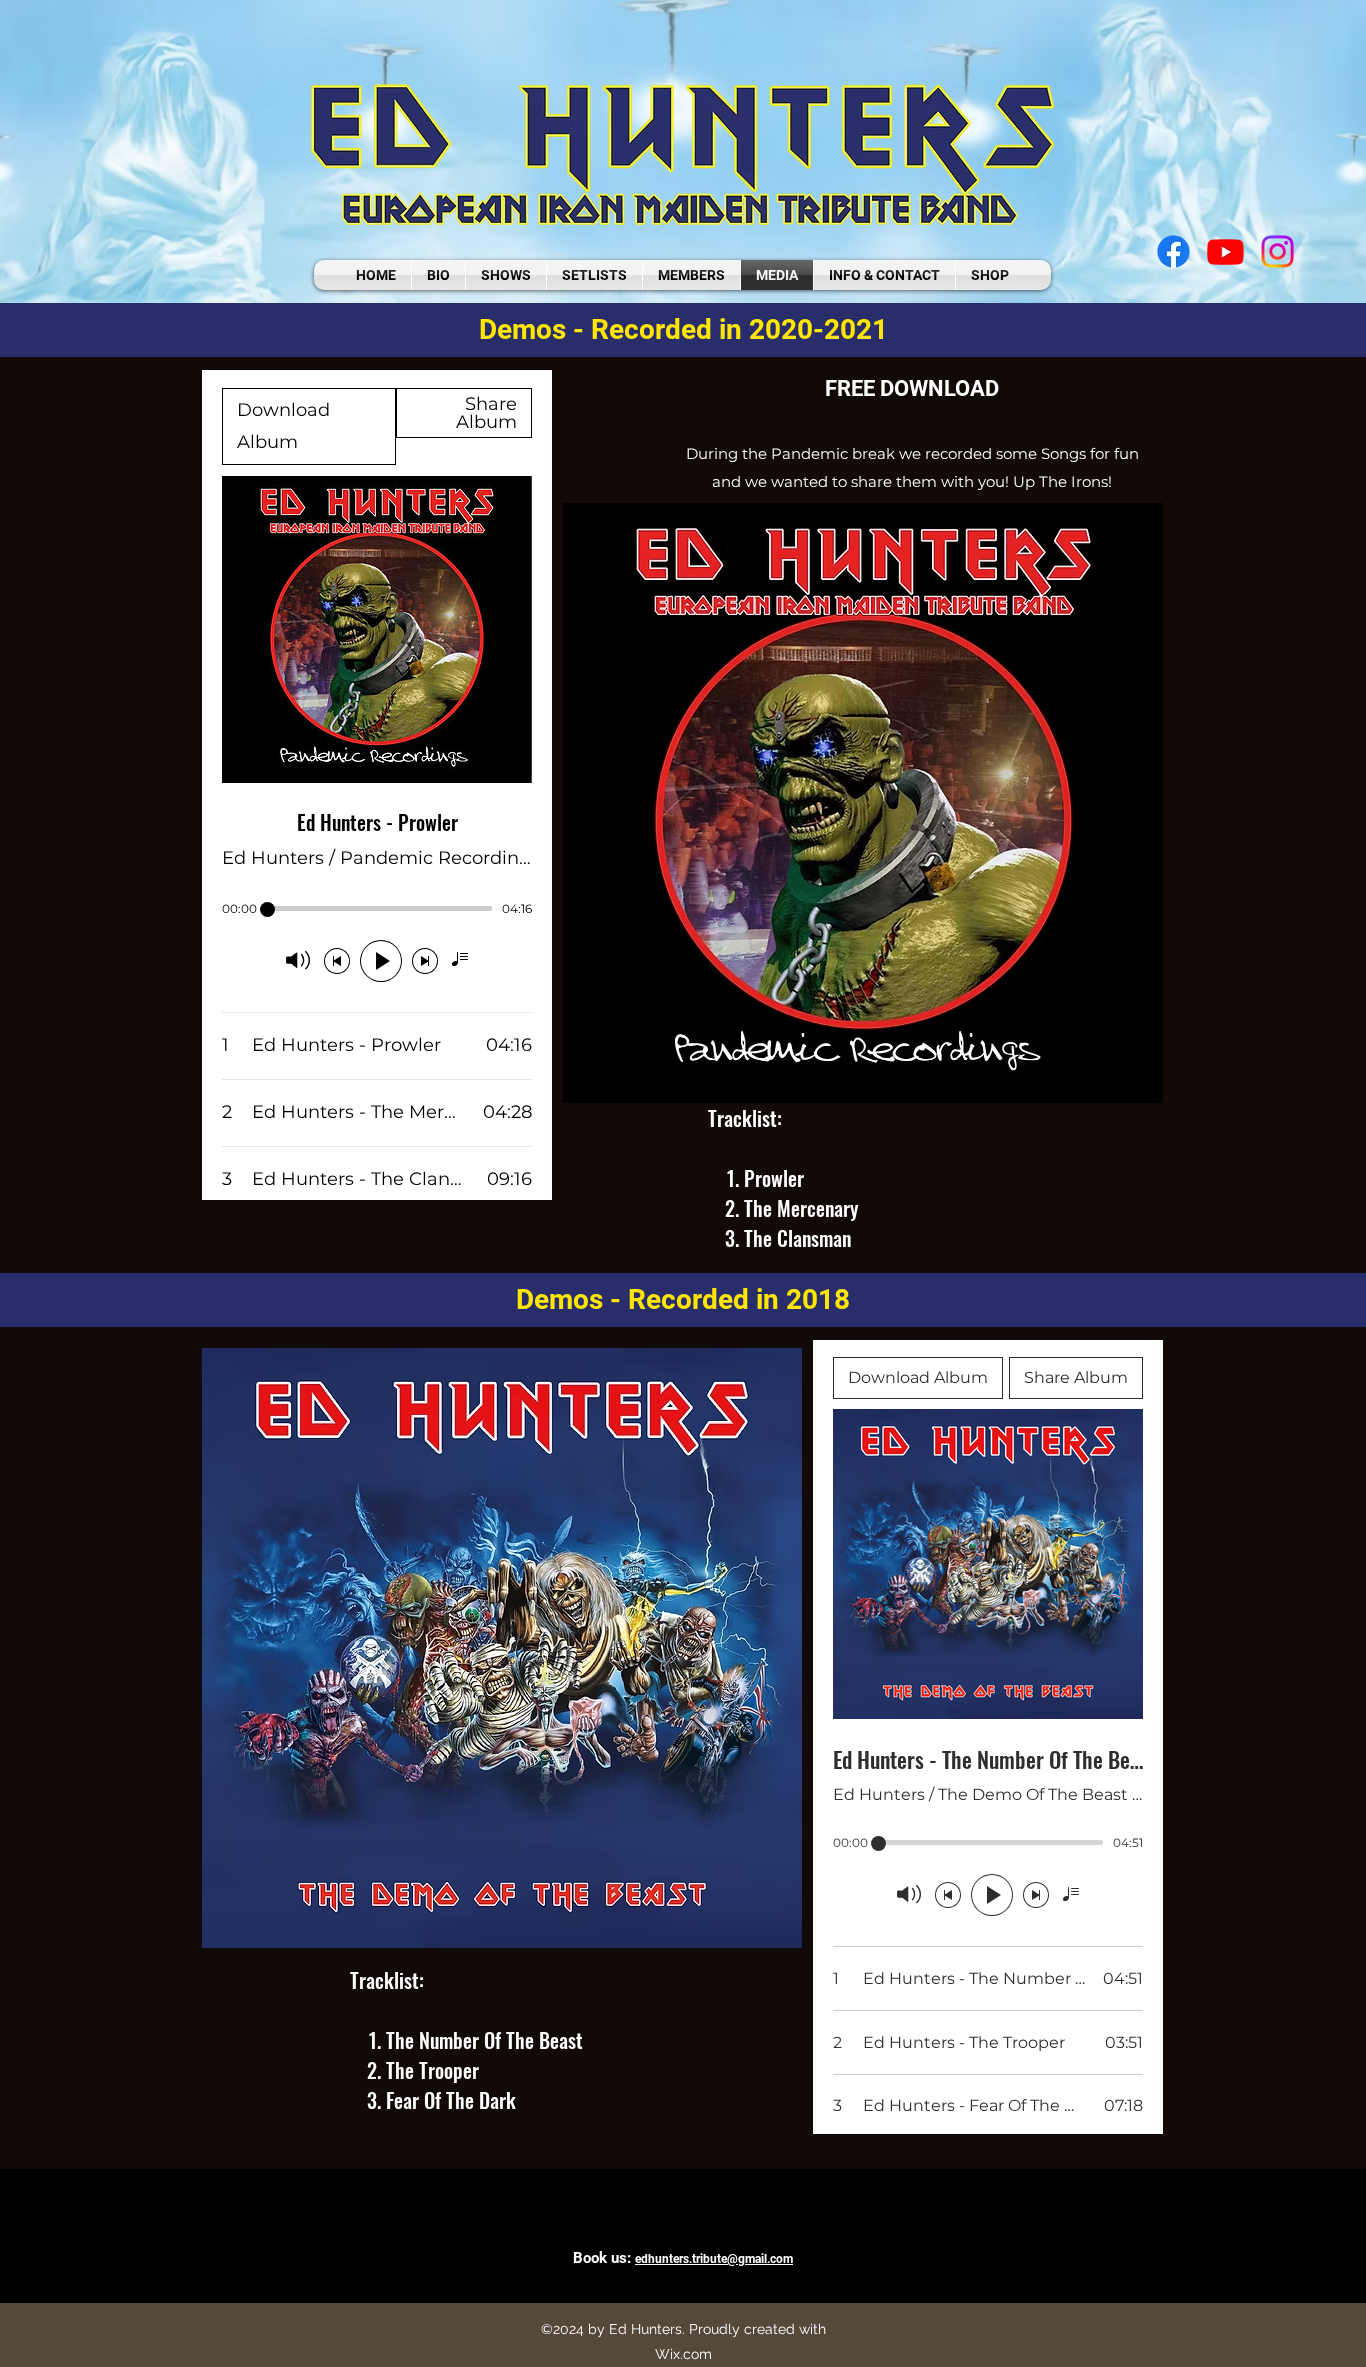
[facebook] (1173, 251)
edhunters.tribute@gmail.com (714, 2259)
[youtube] (1225, 251)
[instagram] (1277, 251)
